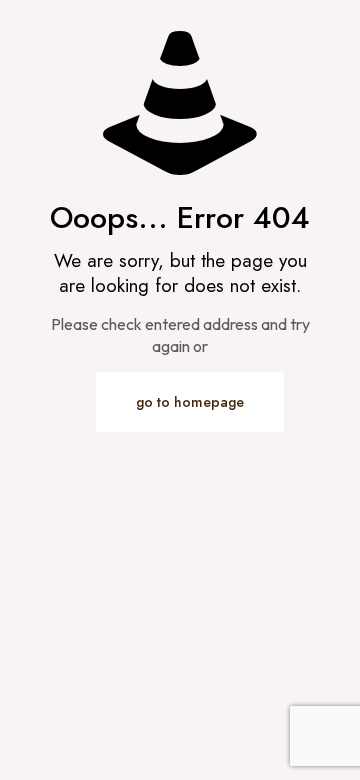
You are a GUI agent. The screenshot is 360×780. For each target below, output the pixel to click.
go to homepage (190, 402)
